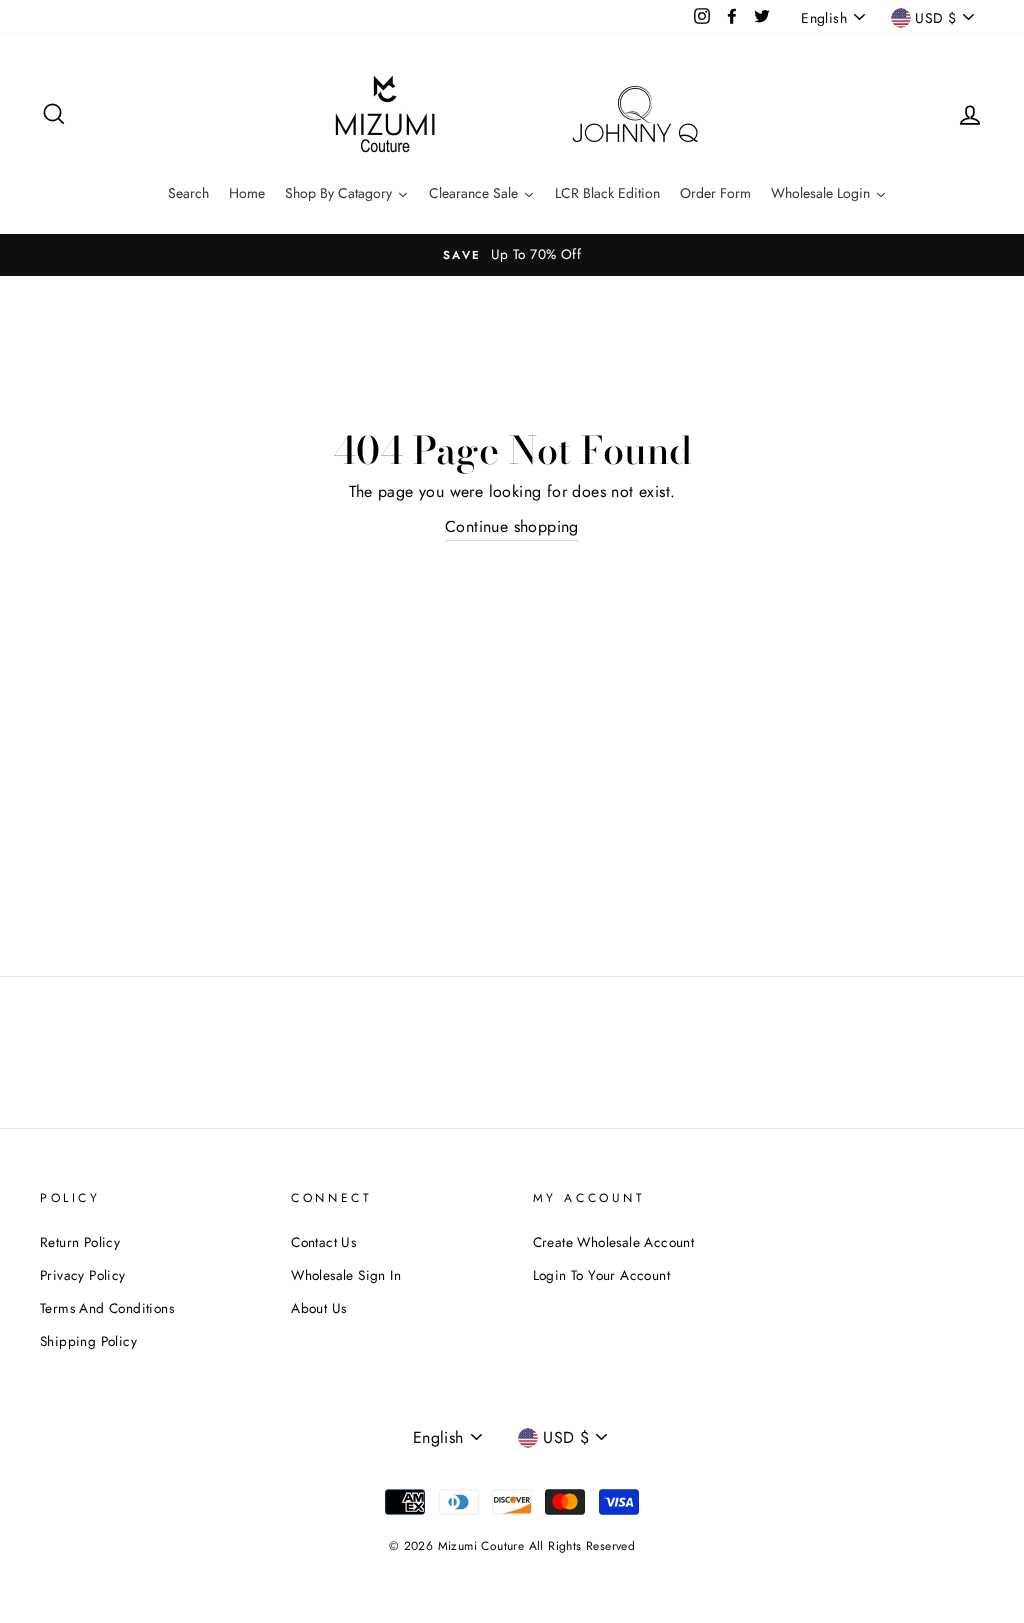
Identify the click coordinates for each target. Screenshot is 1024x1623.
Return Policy (80, 1242)
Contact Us (323, 1242)
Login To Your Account (601, 1275)
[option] (512, 255)
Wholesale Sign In (346, 1275)
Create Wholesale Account (614, 1242)
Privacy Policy (83, 1275)
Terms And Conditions (107, 1308)
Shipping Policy (88, 1341)
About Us (318, 1308)
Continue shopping (512, 526)
